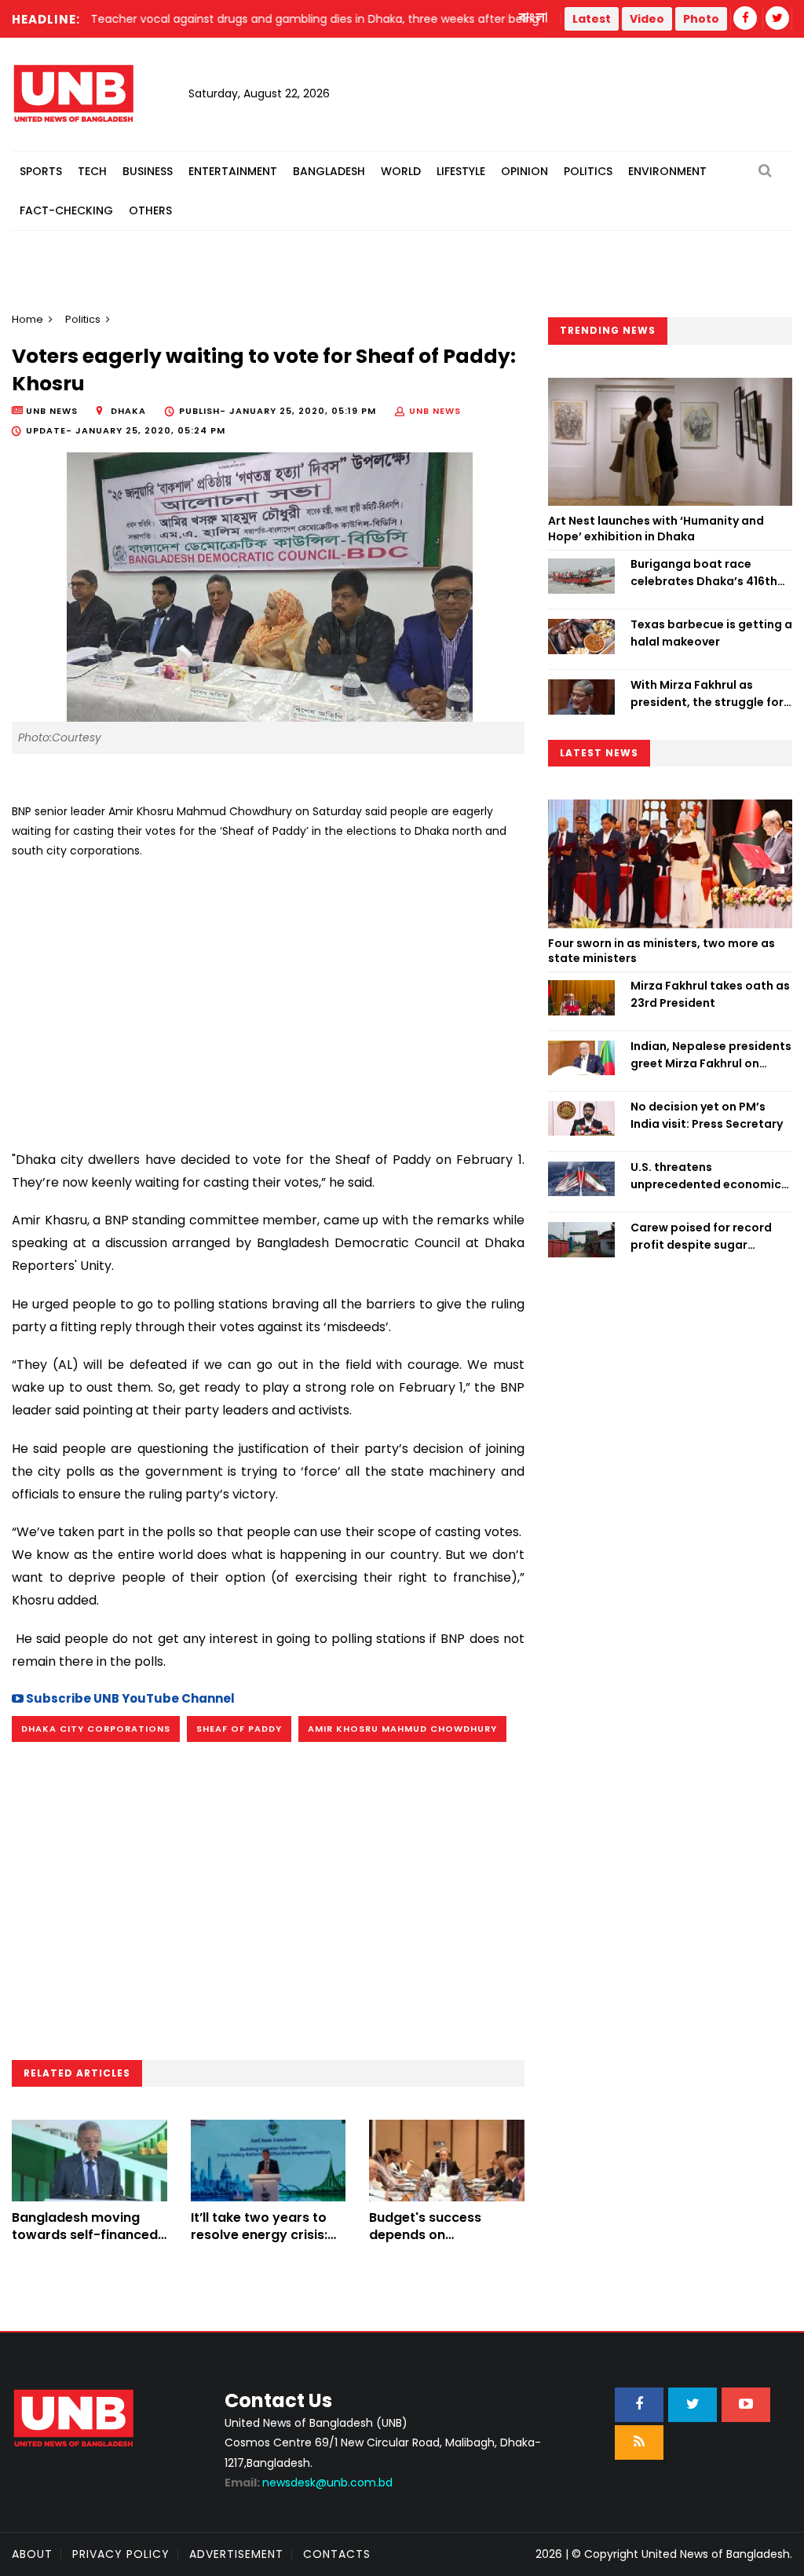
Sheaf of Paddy (239, 1729)
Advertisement (236, 2554)
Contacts (337, 2554)
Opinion (524, 171)
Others (150, 210)
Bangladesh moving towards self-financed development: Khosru (85, 2235)
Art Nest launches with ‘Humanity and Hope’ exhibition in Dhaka (656, 529)
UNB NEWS (435, 411)
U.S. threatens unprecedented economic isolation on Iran (706, 1176)
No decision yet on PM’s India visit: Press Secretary (707, 1115)
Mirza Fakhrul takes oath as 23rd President (710, 994)
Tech (92, 171)
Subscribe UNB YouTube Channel (129, 1698)
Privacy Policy (121, 2554)
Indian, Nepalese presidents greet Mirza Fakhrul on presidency (711, 1056)
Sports (41, 171)
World (401, 171)
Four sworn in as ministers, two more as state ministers (661, 951)
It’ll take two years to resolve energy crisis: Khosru (259, 2235)
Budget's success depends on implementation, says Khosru (439, 2244)
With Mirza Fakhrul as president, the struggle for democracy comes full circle (707, 694)
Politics (588, 171)
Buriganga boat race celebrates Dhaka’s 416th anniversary (704, 573)
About (32, 2554)
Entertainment (233, 171)
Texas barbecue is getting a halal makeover (711, 633)
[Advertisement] (268, 998)
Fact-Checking (66, 210)
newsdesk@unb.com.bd (309, 2483)
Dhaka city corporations (96, 1729)
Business (148, 171)
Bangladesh (329, 171)
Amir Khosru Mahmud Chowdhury (402, 1729)
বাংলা (534, 18)
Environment (667, 171)
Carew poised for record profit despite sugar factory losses (701, 1237)
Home (27, 319)
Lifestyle (461, 171)
